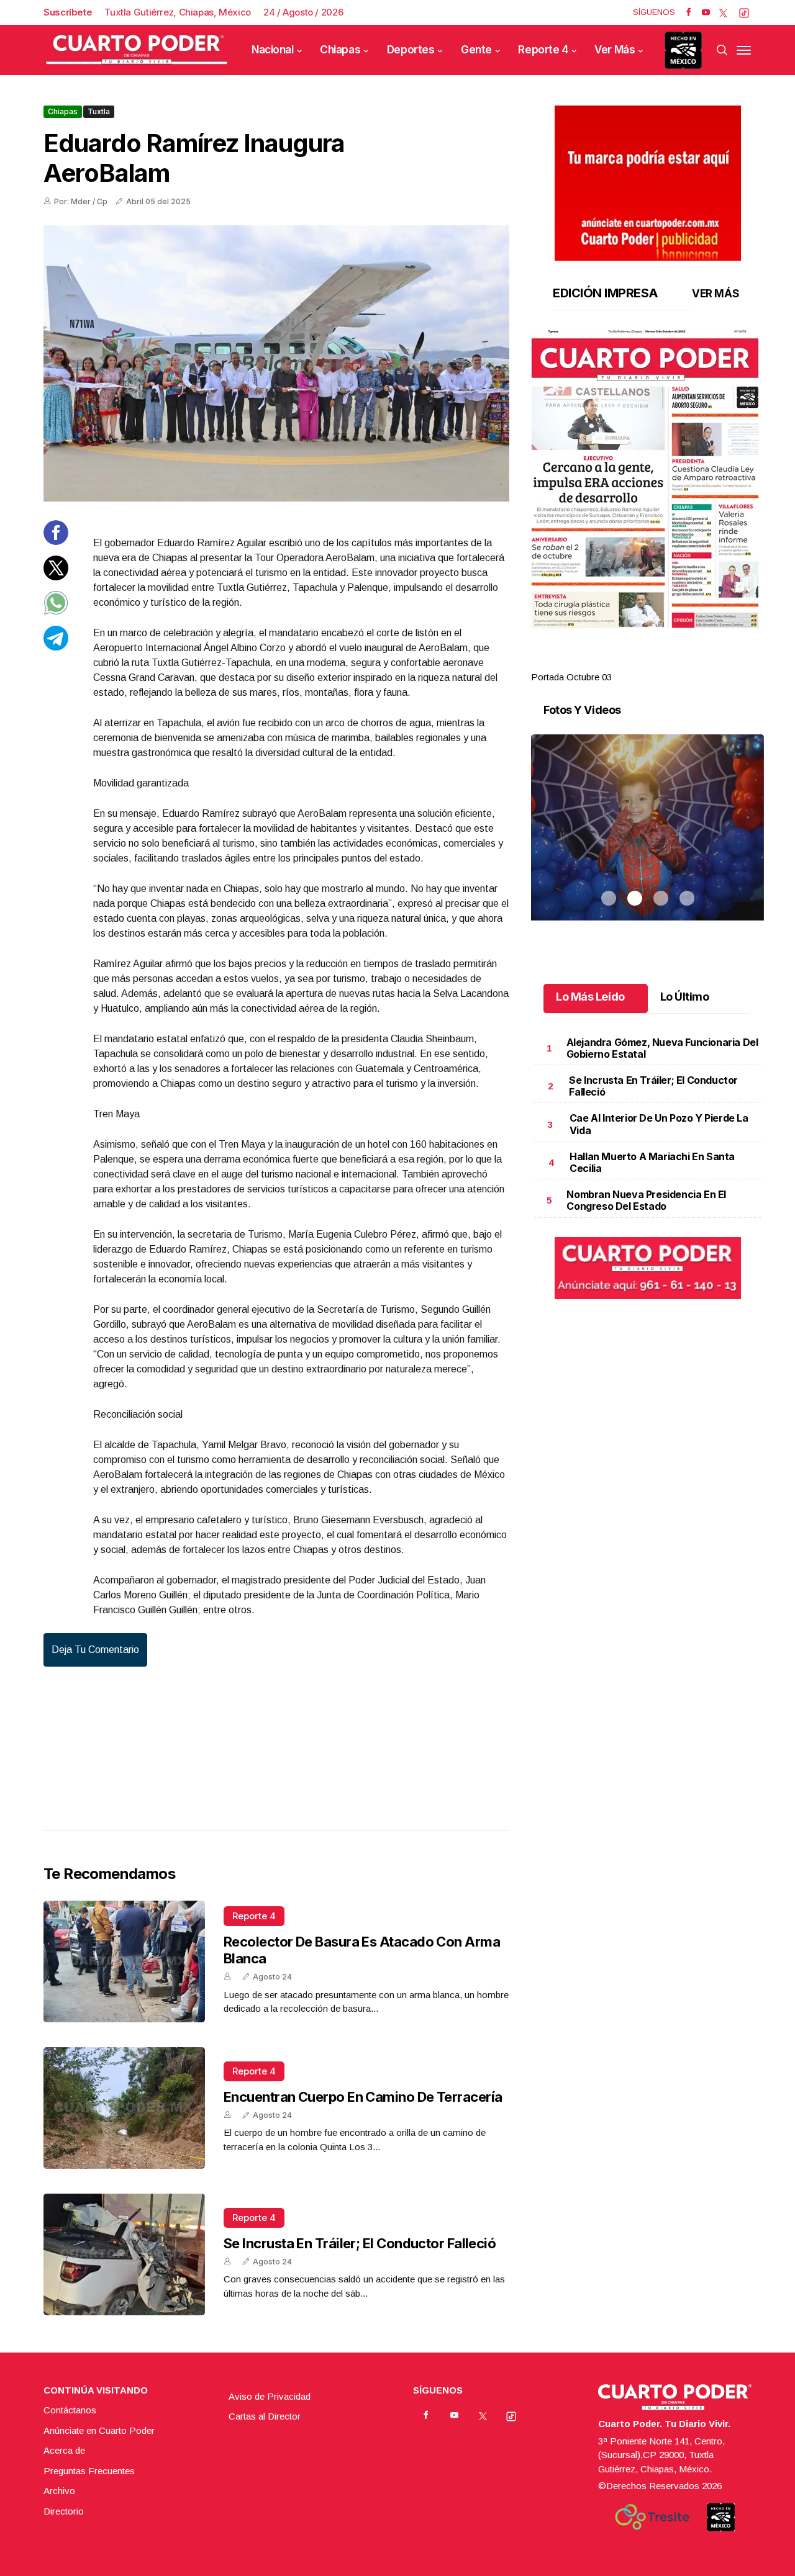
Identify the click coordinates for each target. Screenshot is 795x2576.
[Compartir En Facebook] (56, 542)
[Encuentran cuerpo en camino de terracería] (124, 2108)
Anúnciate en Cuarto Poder (99, 2430)
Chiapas (340, 50)
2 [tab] (635, 662)
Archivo (59, 2491)
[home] (137, 50)
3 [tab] (661, 662)
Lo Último (685, 997)
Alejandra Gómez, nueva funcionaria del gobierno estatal (662, 1048)
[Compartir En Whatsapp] (56, 612)
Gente (476, 50)
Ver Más (615, 50)
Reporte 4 (543, 50)
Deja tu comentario (95, 1650)
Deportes (411, 50)
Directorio (64, 2511)
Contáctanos (70, 2410)
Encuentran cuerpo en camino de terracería (363, 2097)
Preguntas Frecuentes (89, 2471)
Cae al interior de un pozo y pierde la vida (659, 1124)
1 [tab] (609, 662)
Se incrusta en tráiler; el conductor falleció (360, 2243)
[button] (647, 479)
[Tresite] (652, 2517)
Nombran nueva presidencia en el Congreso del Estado (646, 1200)
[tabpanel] (647, 507)
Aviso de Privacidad (270, 2396)
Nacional (273, 50)
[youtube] (706, 12)
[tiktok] (744, 12)
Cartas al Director (265, 2416)
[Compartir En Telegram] (56, 646)
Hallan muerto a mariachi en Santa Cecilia (652, 1162)
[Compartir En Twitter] (56, 576)
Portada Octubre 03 (571, 677)
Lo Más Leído (590, 997)
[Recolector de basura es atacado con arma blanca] (124, 1961)
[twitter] (723, 12)
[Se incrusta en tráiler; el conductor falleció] (124, 2254)
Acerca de (64, 2450)
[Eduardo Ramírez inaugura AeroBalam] (276, 363)
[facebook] (688, 12)
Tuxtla (99, 111)
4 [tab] (687, 662)
